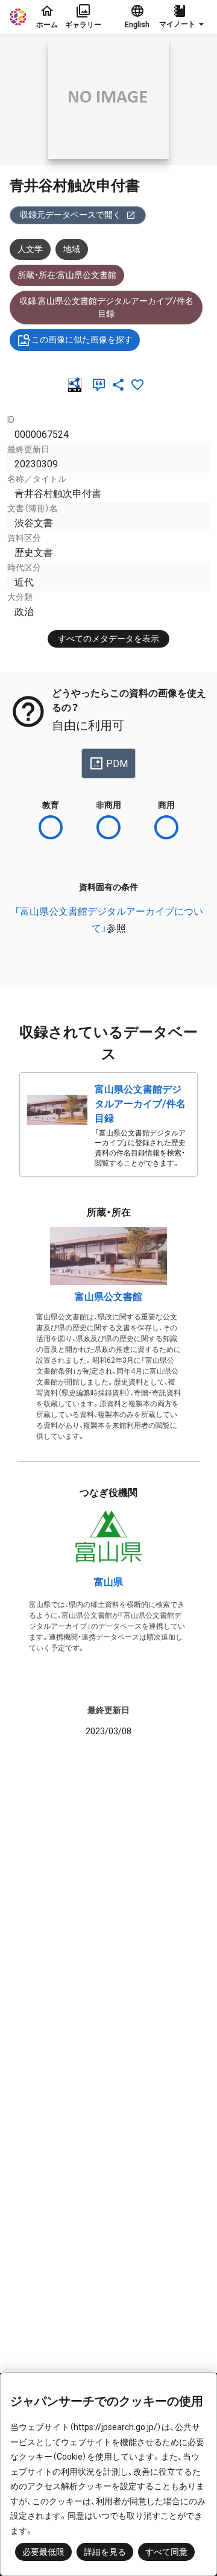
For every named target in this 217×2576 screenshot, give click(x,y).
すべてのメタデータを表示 (108, 639)
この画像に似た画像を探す (82, 339)
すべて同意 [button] (166, 2552)
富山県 (108, 1582)
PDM (117, 764)
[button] (183, 17)
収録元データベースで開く (71, 215)
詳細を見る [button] (105, 2552)
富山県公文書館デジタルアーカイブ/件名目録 (140, 1104)
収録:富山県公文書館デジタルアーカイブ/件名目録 (106, 307)
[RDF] (77, 385)
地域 (72, 249)
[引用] (101, 385)
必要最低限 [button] (43, 2552)
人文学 (30, 249)
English (137, 25)
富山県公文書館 (108, 1297)
